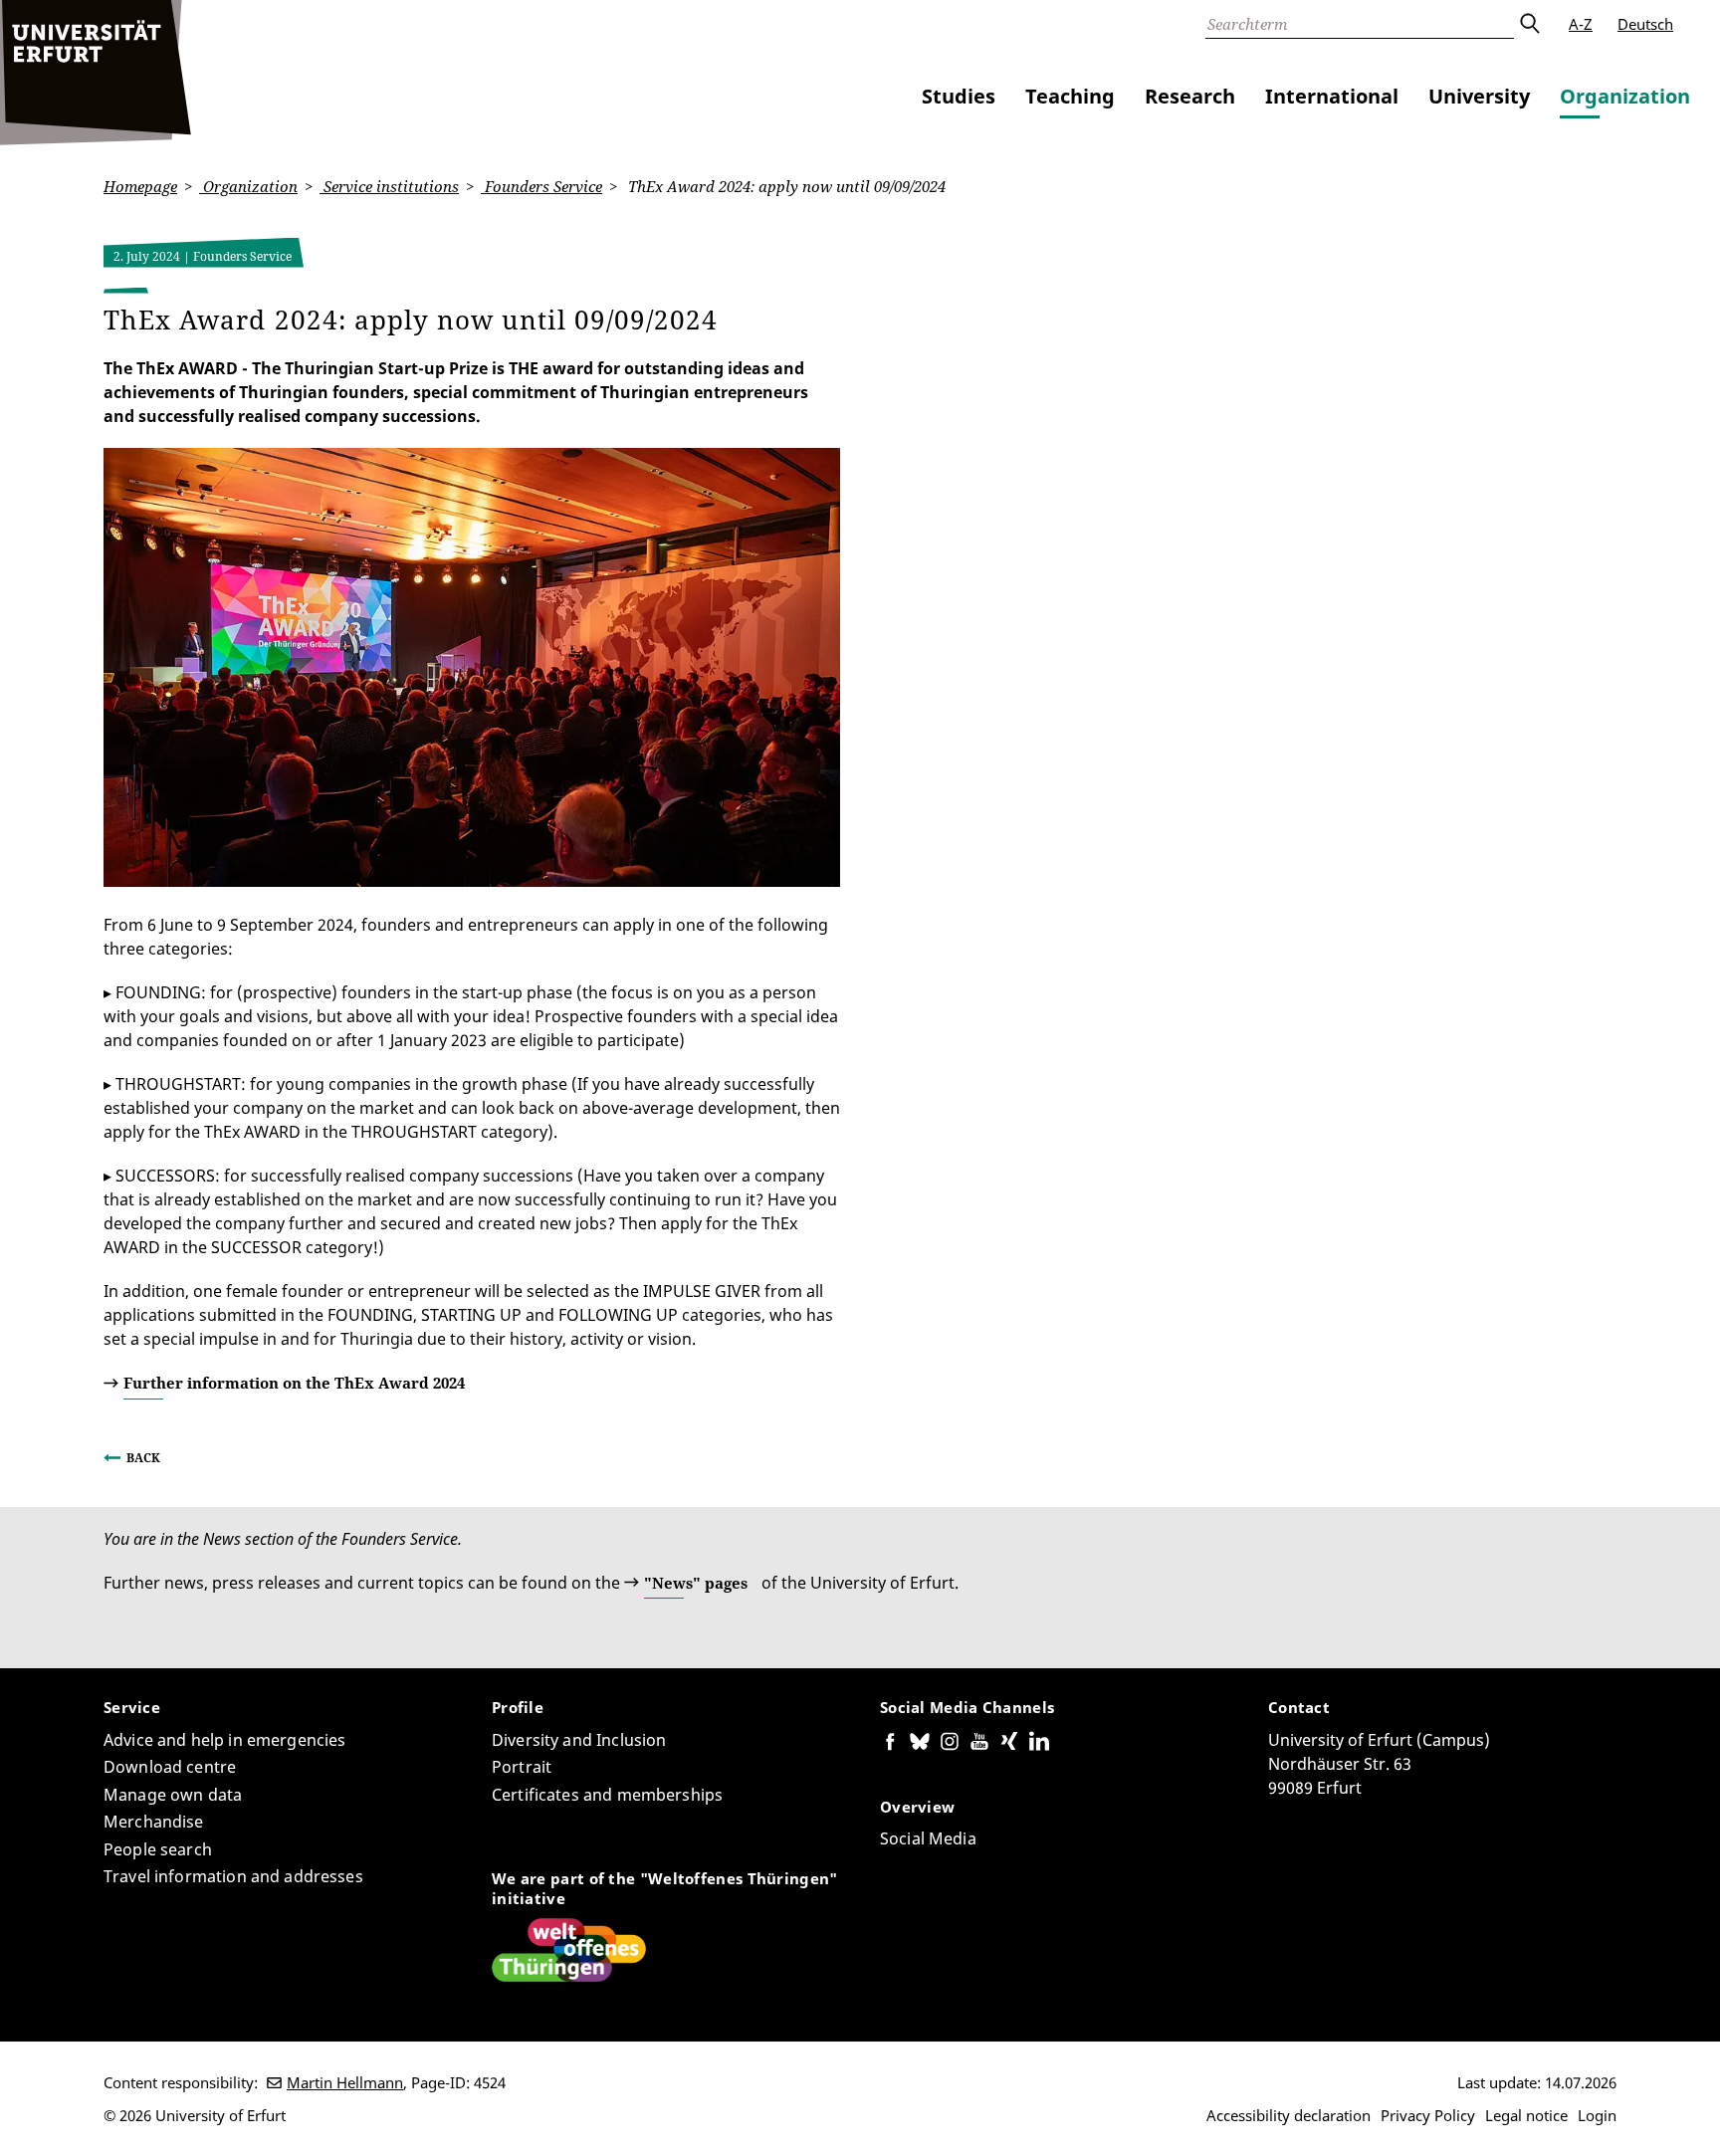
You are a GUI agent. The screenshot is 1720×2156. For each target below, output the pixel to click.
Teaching (1070, 96)
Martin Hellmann (345, 2082)
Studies (959, 96)
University (1479, 96)
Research (1190, 96)
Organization (1625, 96)
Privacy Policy (1428, 2115)
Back (143, 1458)
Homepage (140, 186)
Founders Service (541, 186)
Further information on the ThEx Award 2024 (294, 1383)
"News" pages (696, 1583)
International (1332, 96)
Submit (1529, 24)
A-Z (1581, 24)
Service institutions (389, 186)
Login (1597, 2115)
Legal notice (1526, 2115)
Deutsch (1645, 24)
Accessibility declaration (1289, 2115)
